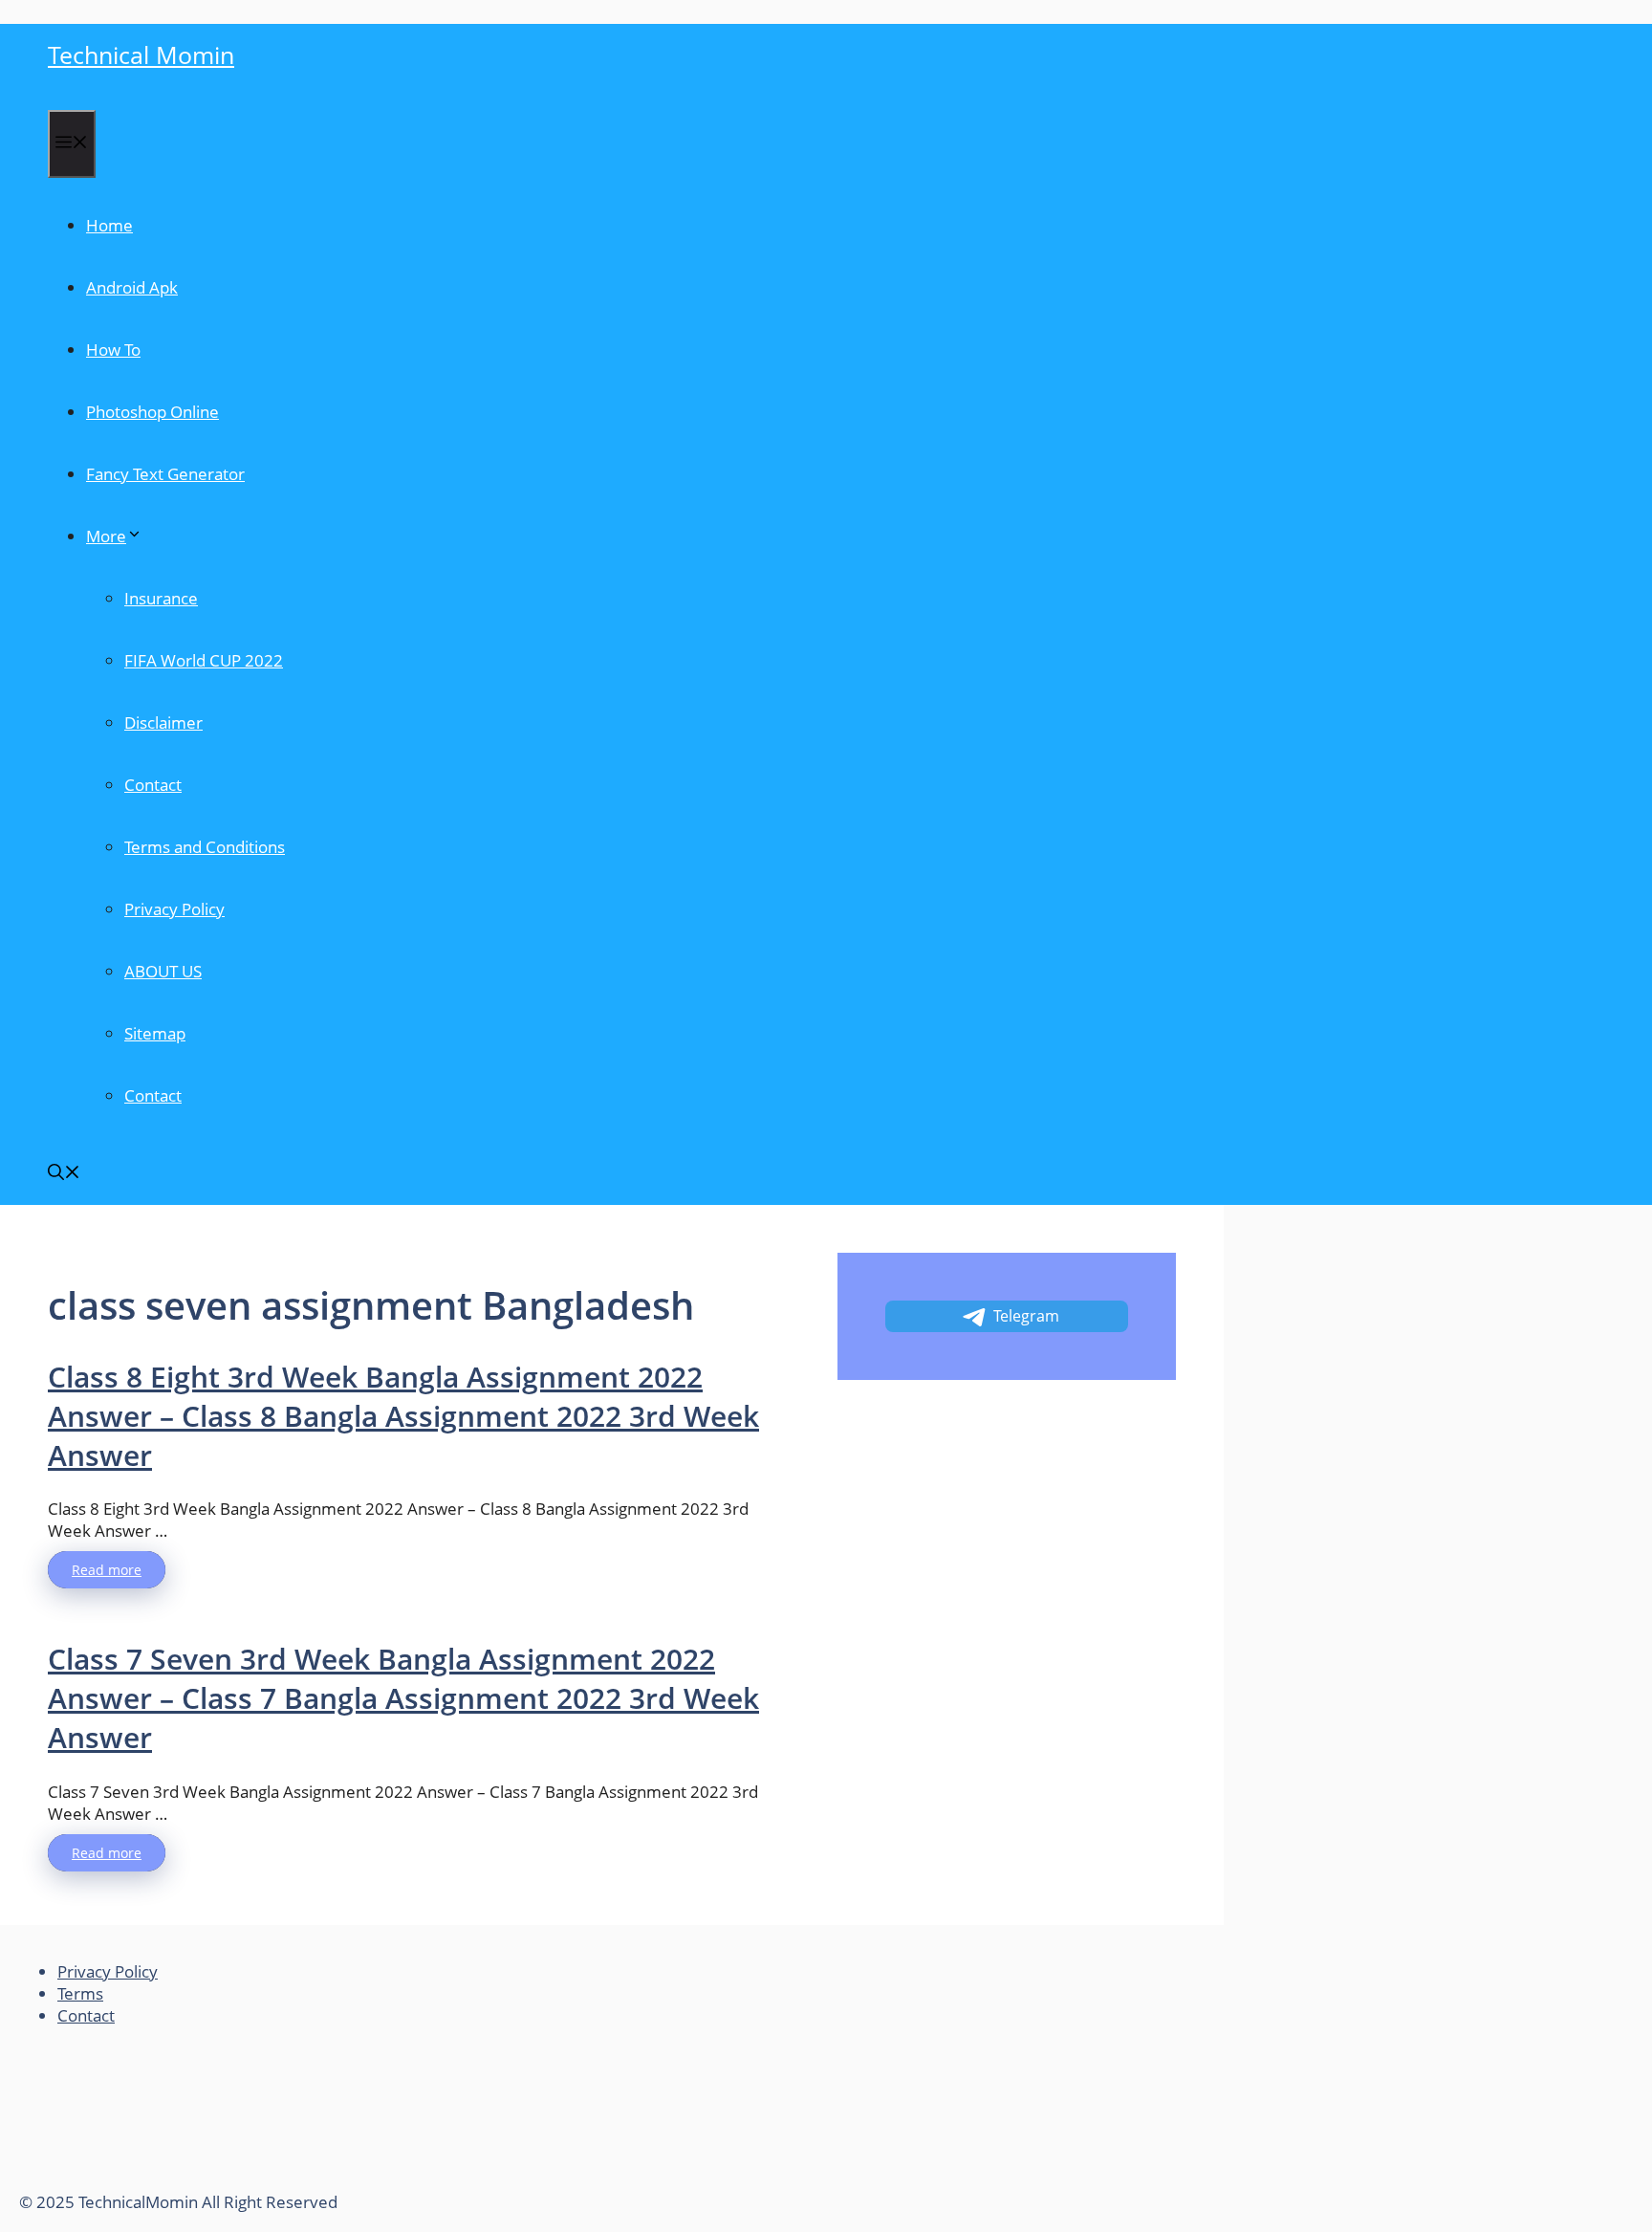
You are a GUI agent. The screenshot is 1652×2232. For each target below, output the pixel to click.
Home (109, 225)
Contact (153, 785)
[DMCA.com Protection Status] (163, 2180)
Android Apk (132, 287)
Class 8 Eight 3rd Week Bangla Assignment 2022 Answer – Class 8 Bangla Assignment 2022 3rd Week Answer (403, 1416)
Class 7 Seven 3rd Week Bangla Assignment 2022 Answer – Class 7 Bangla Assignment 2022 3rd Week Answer (403, 1698)
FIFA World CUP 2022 (204, 660)
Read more (107, 1570)
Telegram (1026, 1316)
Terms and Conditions (205, 847)
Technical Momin (141, 55)
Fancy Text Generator (165, 474)
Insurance (161, 598)
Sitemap (155, 1033)
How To (113, 350)
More (106, 536)
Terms (80, 1993)
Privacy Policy (174, 909)
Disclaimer (163, 722)
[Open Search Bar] (64, 1174)
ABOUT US (163, 971)
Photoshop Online (152, 412)
